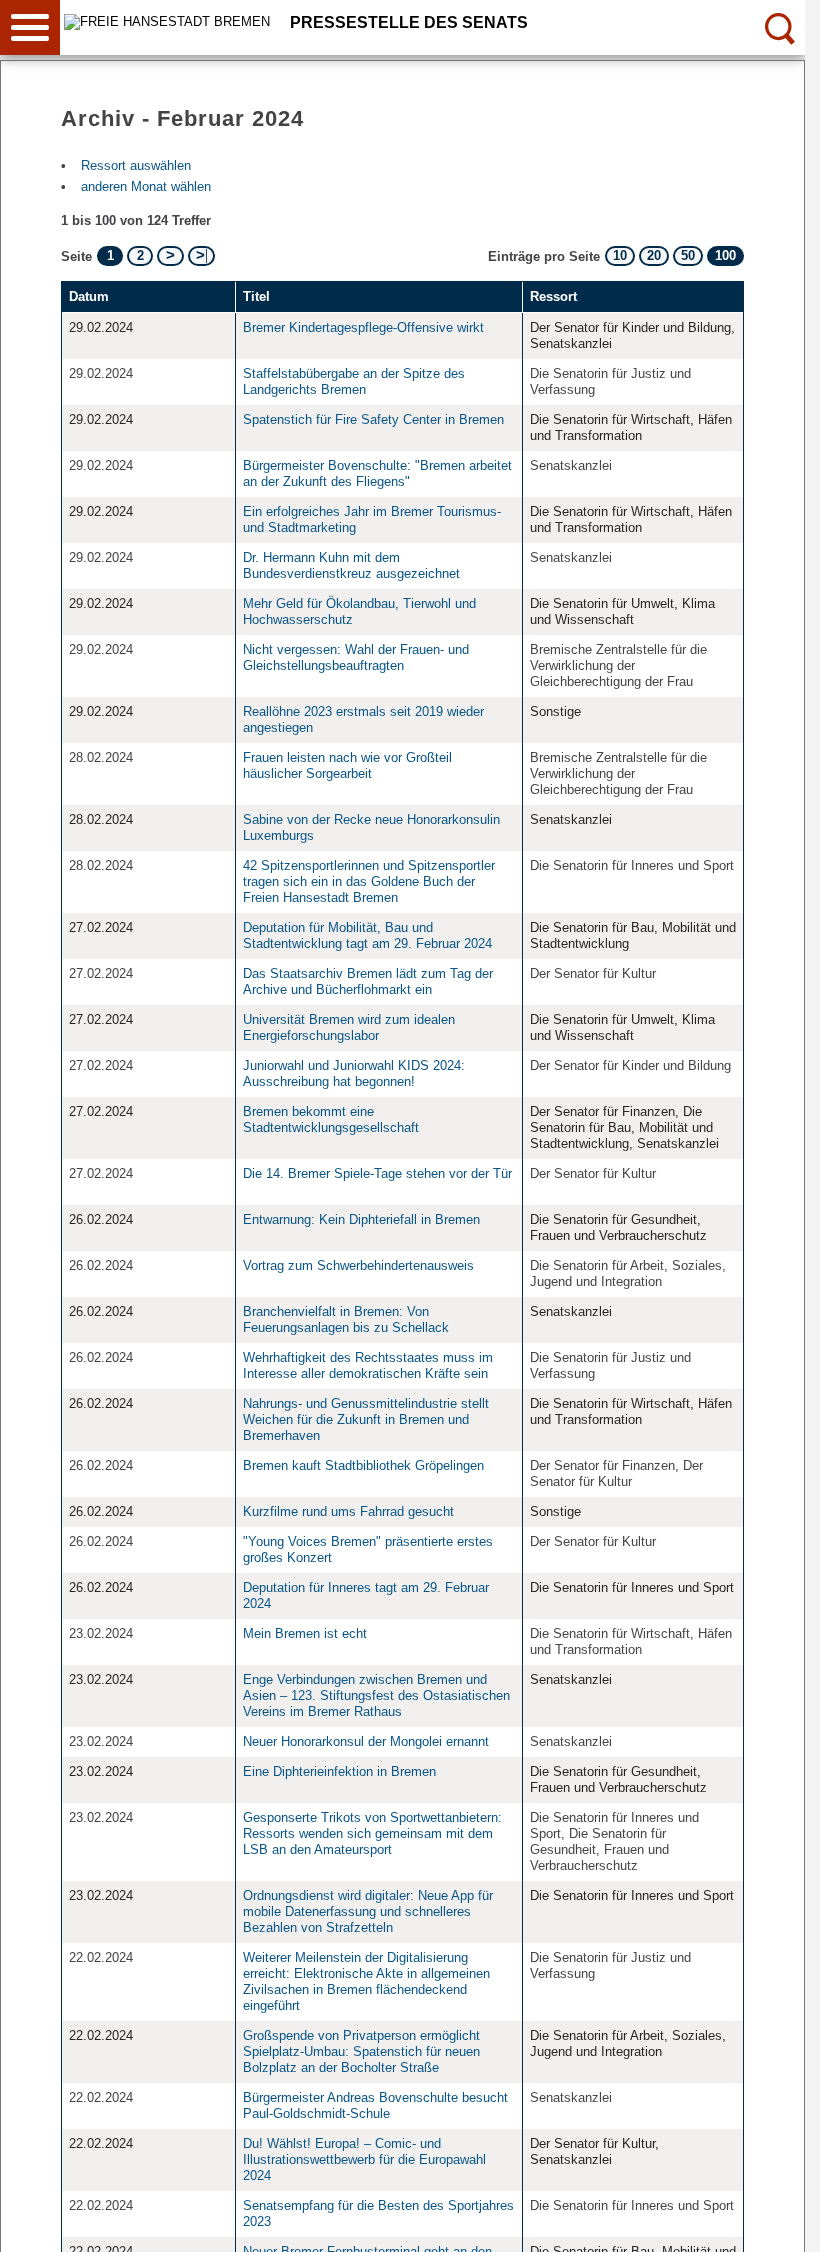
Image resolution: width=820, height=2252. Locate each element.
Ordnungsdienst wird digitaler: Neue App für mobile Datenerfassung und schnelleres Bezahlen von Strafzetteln (368, 1911)
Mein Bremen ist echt (305, 1633)
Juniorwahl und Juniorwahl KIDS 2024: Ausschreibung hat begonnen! (354, 1073)
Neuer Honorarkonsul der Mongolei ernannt (368, 1741)
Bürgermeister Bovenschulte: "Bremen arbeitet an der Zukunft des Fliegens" (377, 473)
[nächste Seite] (170, 256)
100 (725, 255)
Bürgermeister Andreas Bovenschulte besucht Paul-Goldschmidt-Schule (375, 2105)
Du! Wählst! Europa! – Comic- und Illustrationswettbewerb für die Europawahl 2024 (364, 2159)
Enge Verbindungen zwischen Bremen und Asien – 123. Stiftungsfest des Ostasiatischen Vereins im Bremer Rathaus (376, 1695)
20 (654, 255)
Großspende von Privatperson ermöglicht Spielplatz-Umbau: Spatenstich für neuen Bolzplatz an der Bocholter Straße (361, 2051)
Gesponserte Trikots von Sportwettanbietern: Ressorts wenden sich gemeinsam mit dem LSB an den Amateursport (372, 1833)
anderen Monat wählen (146, 186)
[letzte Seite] (201, 256)
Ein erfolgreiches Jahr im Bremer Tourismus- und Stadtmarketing (372, 519)
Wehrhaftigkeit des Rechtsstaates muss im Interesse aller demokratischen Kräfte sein (368, 1365)
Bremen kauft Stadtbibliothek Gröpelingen (363, 1465)
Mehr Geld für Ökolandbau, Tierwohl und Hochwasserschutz (359, 611)
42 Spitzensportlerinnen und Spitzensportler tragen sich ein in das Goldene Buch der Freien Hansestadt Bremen (369, 881)
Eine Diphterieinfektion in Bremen (339, 1771)
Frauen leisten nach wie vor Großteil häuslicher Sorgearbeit (347, 765)
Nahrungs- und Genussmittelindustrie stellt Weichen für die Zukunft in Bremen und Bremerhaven (366, 1419)
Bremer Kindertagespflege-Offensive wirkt (363, 327)
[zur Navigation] (30, 27)
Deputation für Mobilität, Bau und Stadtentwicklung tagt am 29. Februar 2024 (367, 935)
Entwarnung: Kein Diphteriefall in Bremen (361, 1219)
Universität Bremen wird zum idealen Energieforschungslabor (349, 1027)
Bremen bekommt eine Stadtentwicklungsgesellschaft (331, 1119)
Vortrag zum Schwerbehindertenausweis (358, 1265)
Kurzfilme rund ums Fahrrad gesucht (348, 1511)
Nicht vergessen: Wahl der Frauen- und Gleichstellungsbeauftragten (356, 657)
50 (688, 255)
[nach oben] (774, 2221)
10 (620, 255)
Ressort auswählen (136, 165)
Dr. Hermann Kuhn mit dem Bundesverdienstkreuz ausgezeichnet (353, 565)
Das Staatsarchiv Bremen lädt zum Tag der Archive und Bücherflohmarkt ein (368, 981)
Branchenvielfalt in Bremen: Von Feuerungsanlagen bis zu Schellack (348, 1319)
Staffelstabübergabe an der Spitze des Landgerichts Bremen (354, 381)
